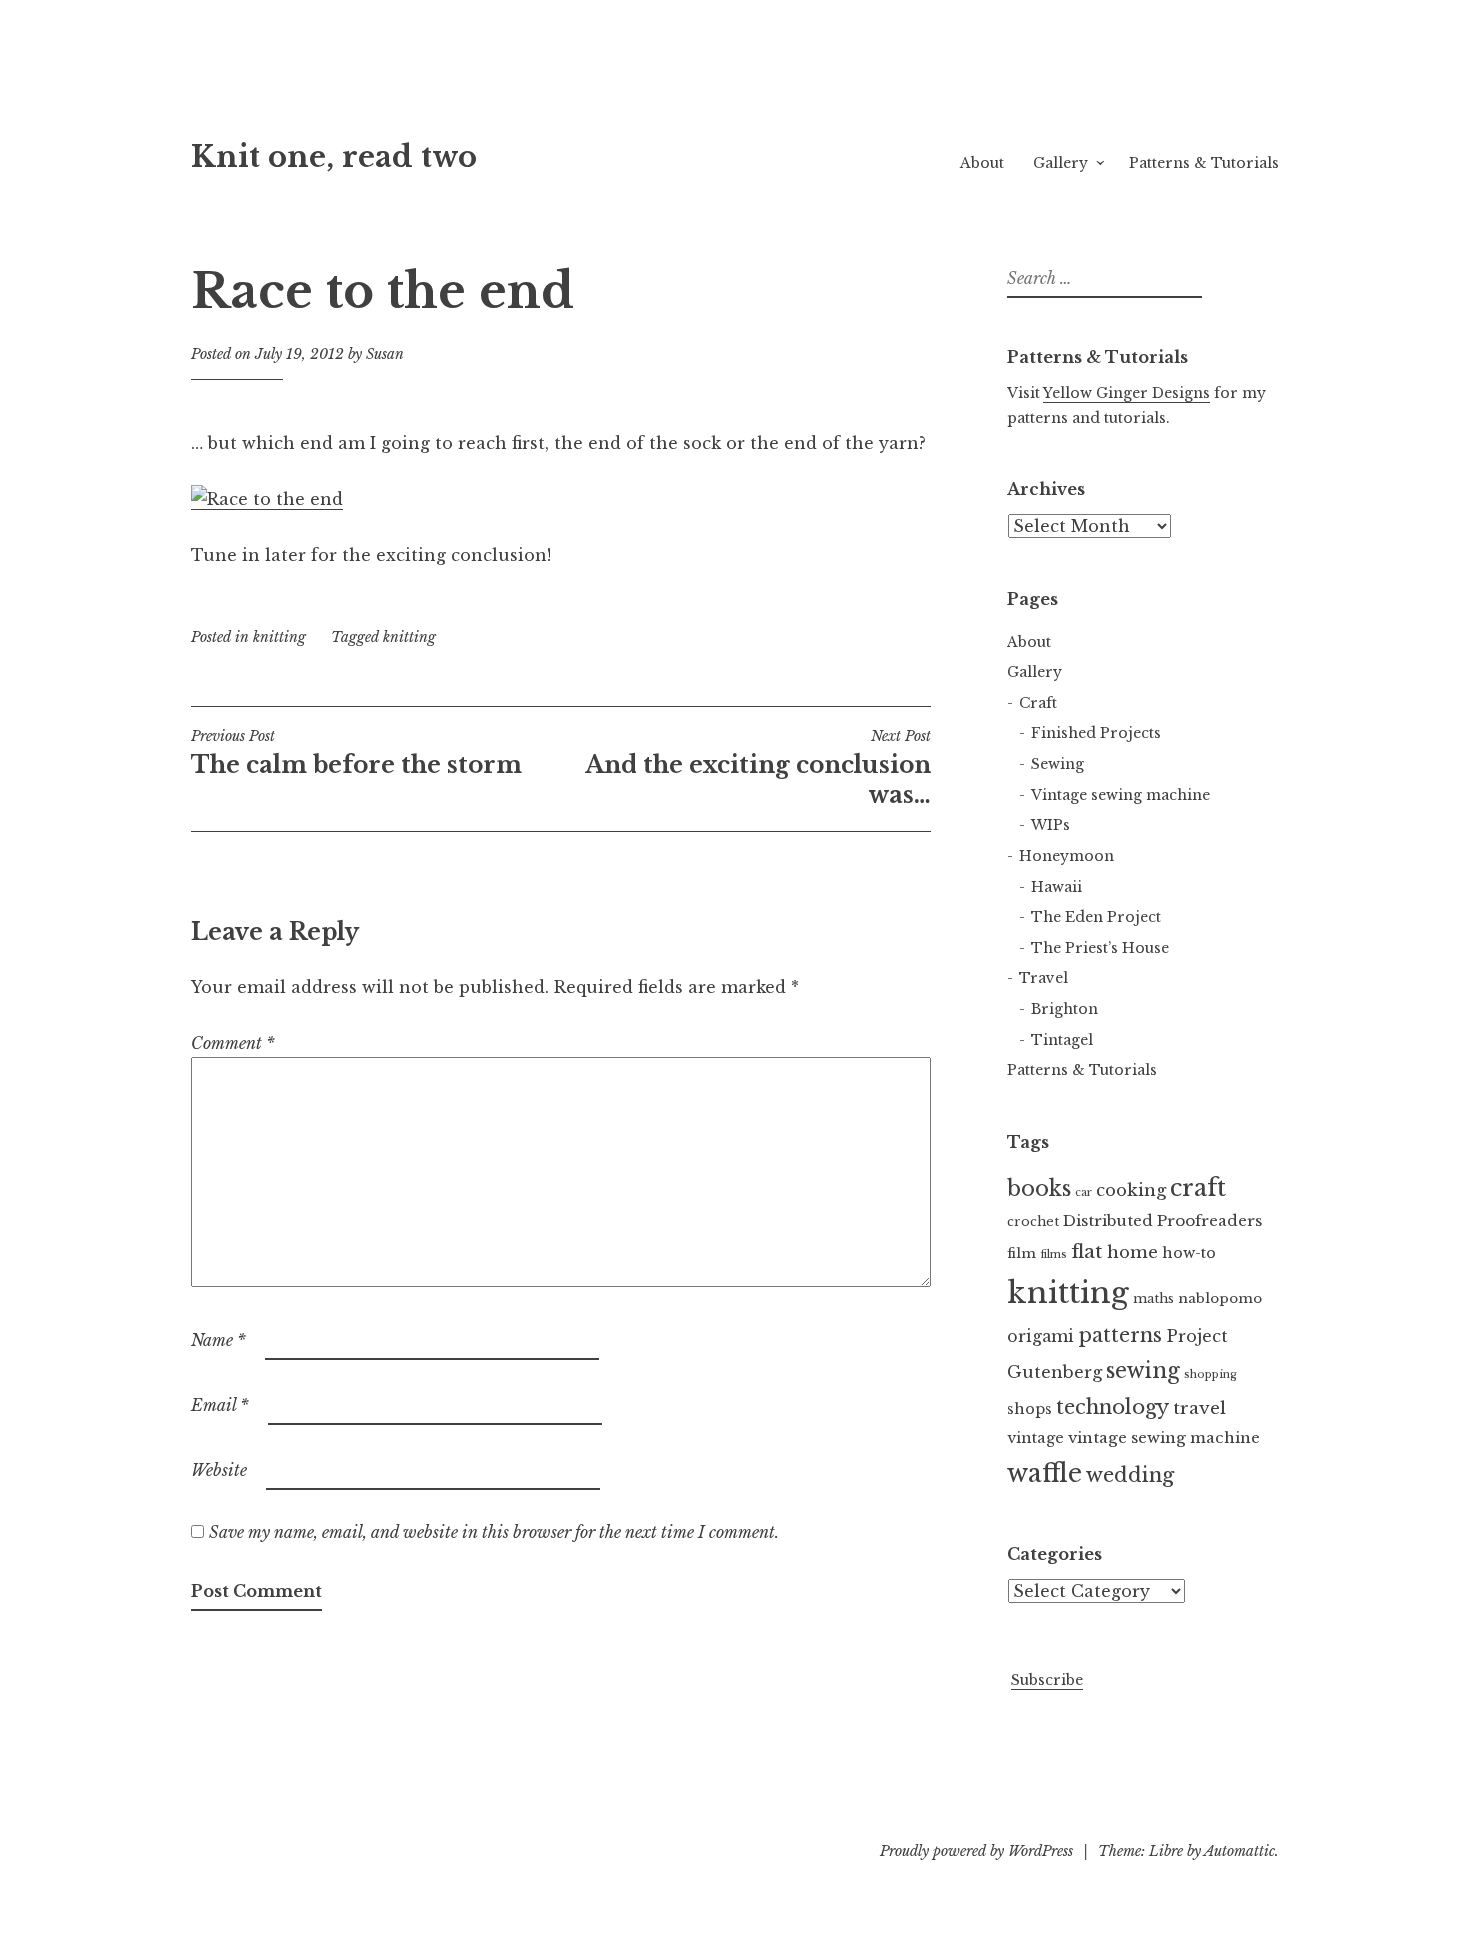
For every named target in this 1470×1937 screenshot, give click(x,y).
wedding (1130, 1475)
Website (219, 1470)
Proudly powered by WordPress (976, 1851)
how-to (1189, 1253)
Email (220, 1405)
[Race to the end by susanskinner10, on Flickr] (267, 499)
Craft (1038, 703)
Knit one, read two (334, 157)
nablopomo (1220, 1298)
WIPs (1050, 825)
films (1053, 1254)
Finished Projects (1096, 733)
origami (1040, 1336)
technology (1112, 1407)
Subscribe (1047, 1680)
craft (1198, 1187)
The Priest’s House (1100, 948)
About (982, 163)
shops (1029, 1409)
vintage (1035, 1438)
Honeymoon (1066, 856)
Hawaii (1056, 887)
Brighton (1064, 1009)
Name (218, 1340)
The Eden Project (1096, 917)
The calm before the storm (356, 753)
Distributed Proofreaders (1162, 1220)
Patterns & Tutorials (1204, 163)
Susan (385, 354)
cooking (1131, 1190)
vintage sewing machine (1164, 1437)
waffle (1044, 1473)
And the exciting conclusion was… (758, 768)
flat (1087, 1251)
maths (1153, 1298)
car (1083, 1192)
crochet (1033, 1221)
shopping (1210, 1374)
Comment (233, 1043)
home (1132, 1252)
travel (1199, 1408)
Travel (1043, 978)
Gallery (1060, 163)
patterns (1120, 1335)
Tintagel (1062, 1040)
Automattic (1239, 1851)
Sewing (1057, 764)
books (1039, 1188)
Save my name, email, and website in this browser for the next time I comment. (494, 1532)
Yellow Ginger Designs (1126, 393)
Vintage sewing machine (1120, 795)
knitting (279, 637)
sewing (1143, 1370)
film (1021, 1253)
